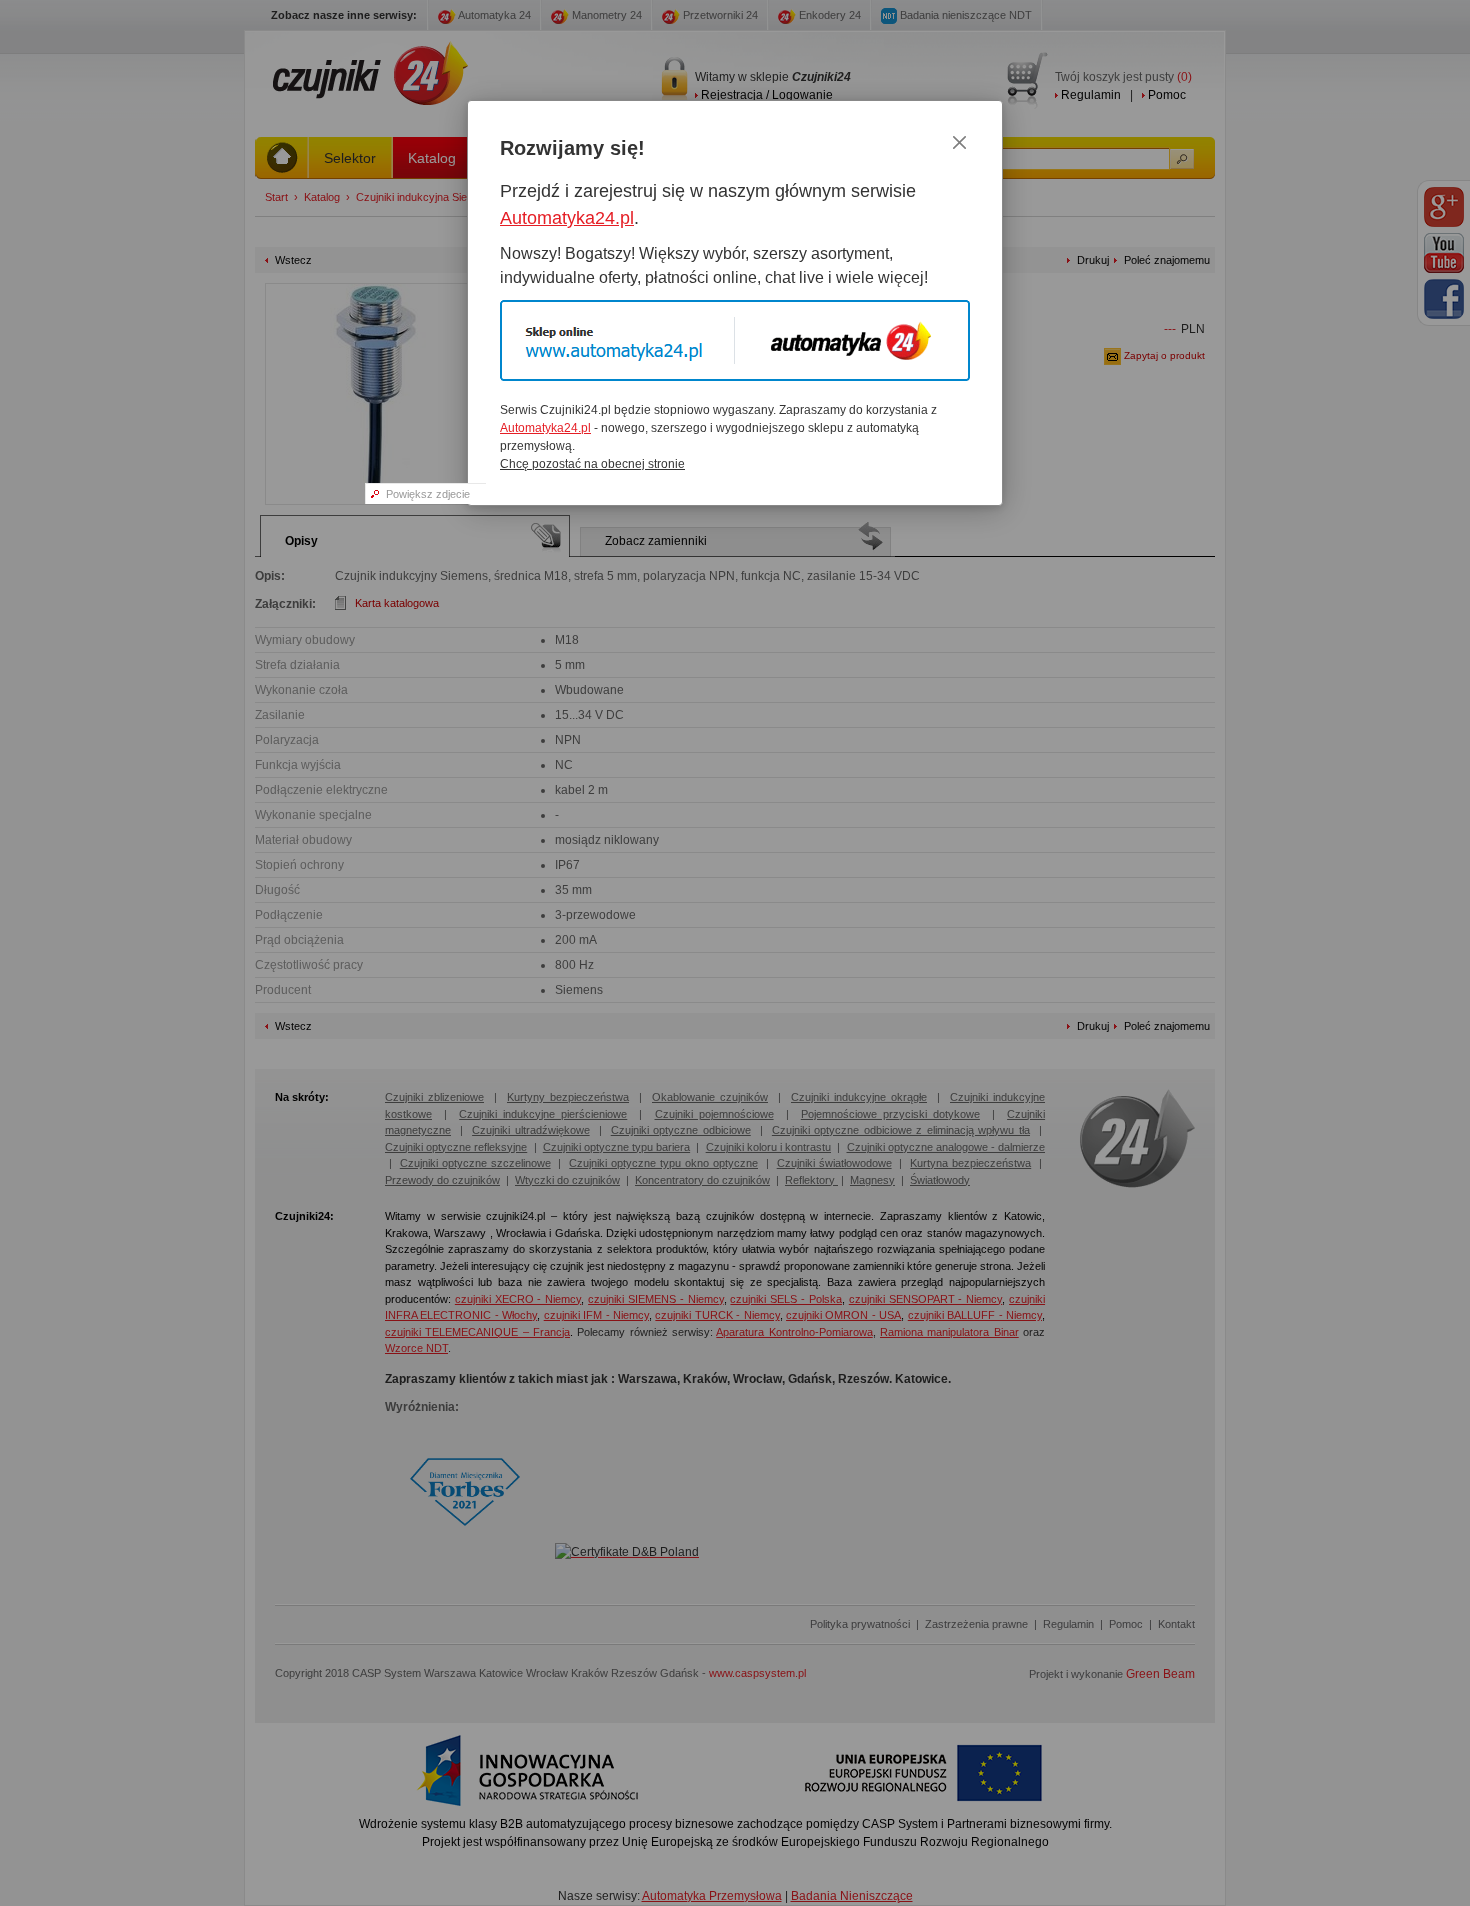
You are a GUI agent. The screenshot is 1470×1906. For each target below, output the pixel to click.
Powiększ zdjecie (428, 494)
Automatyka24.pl (567, 218)
